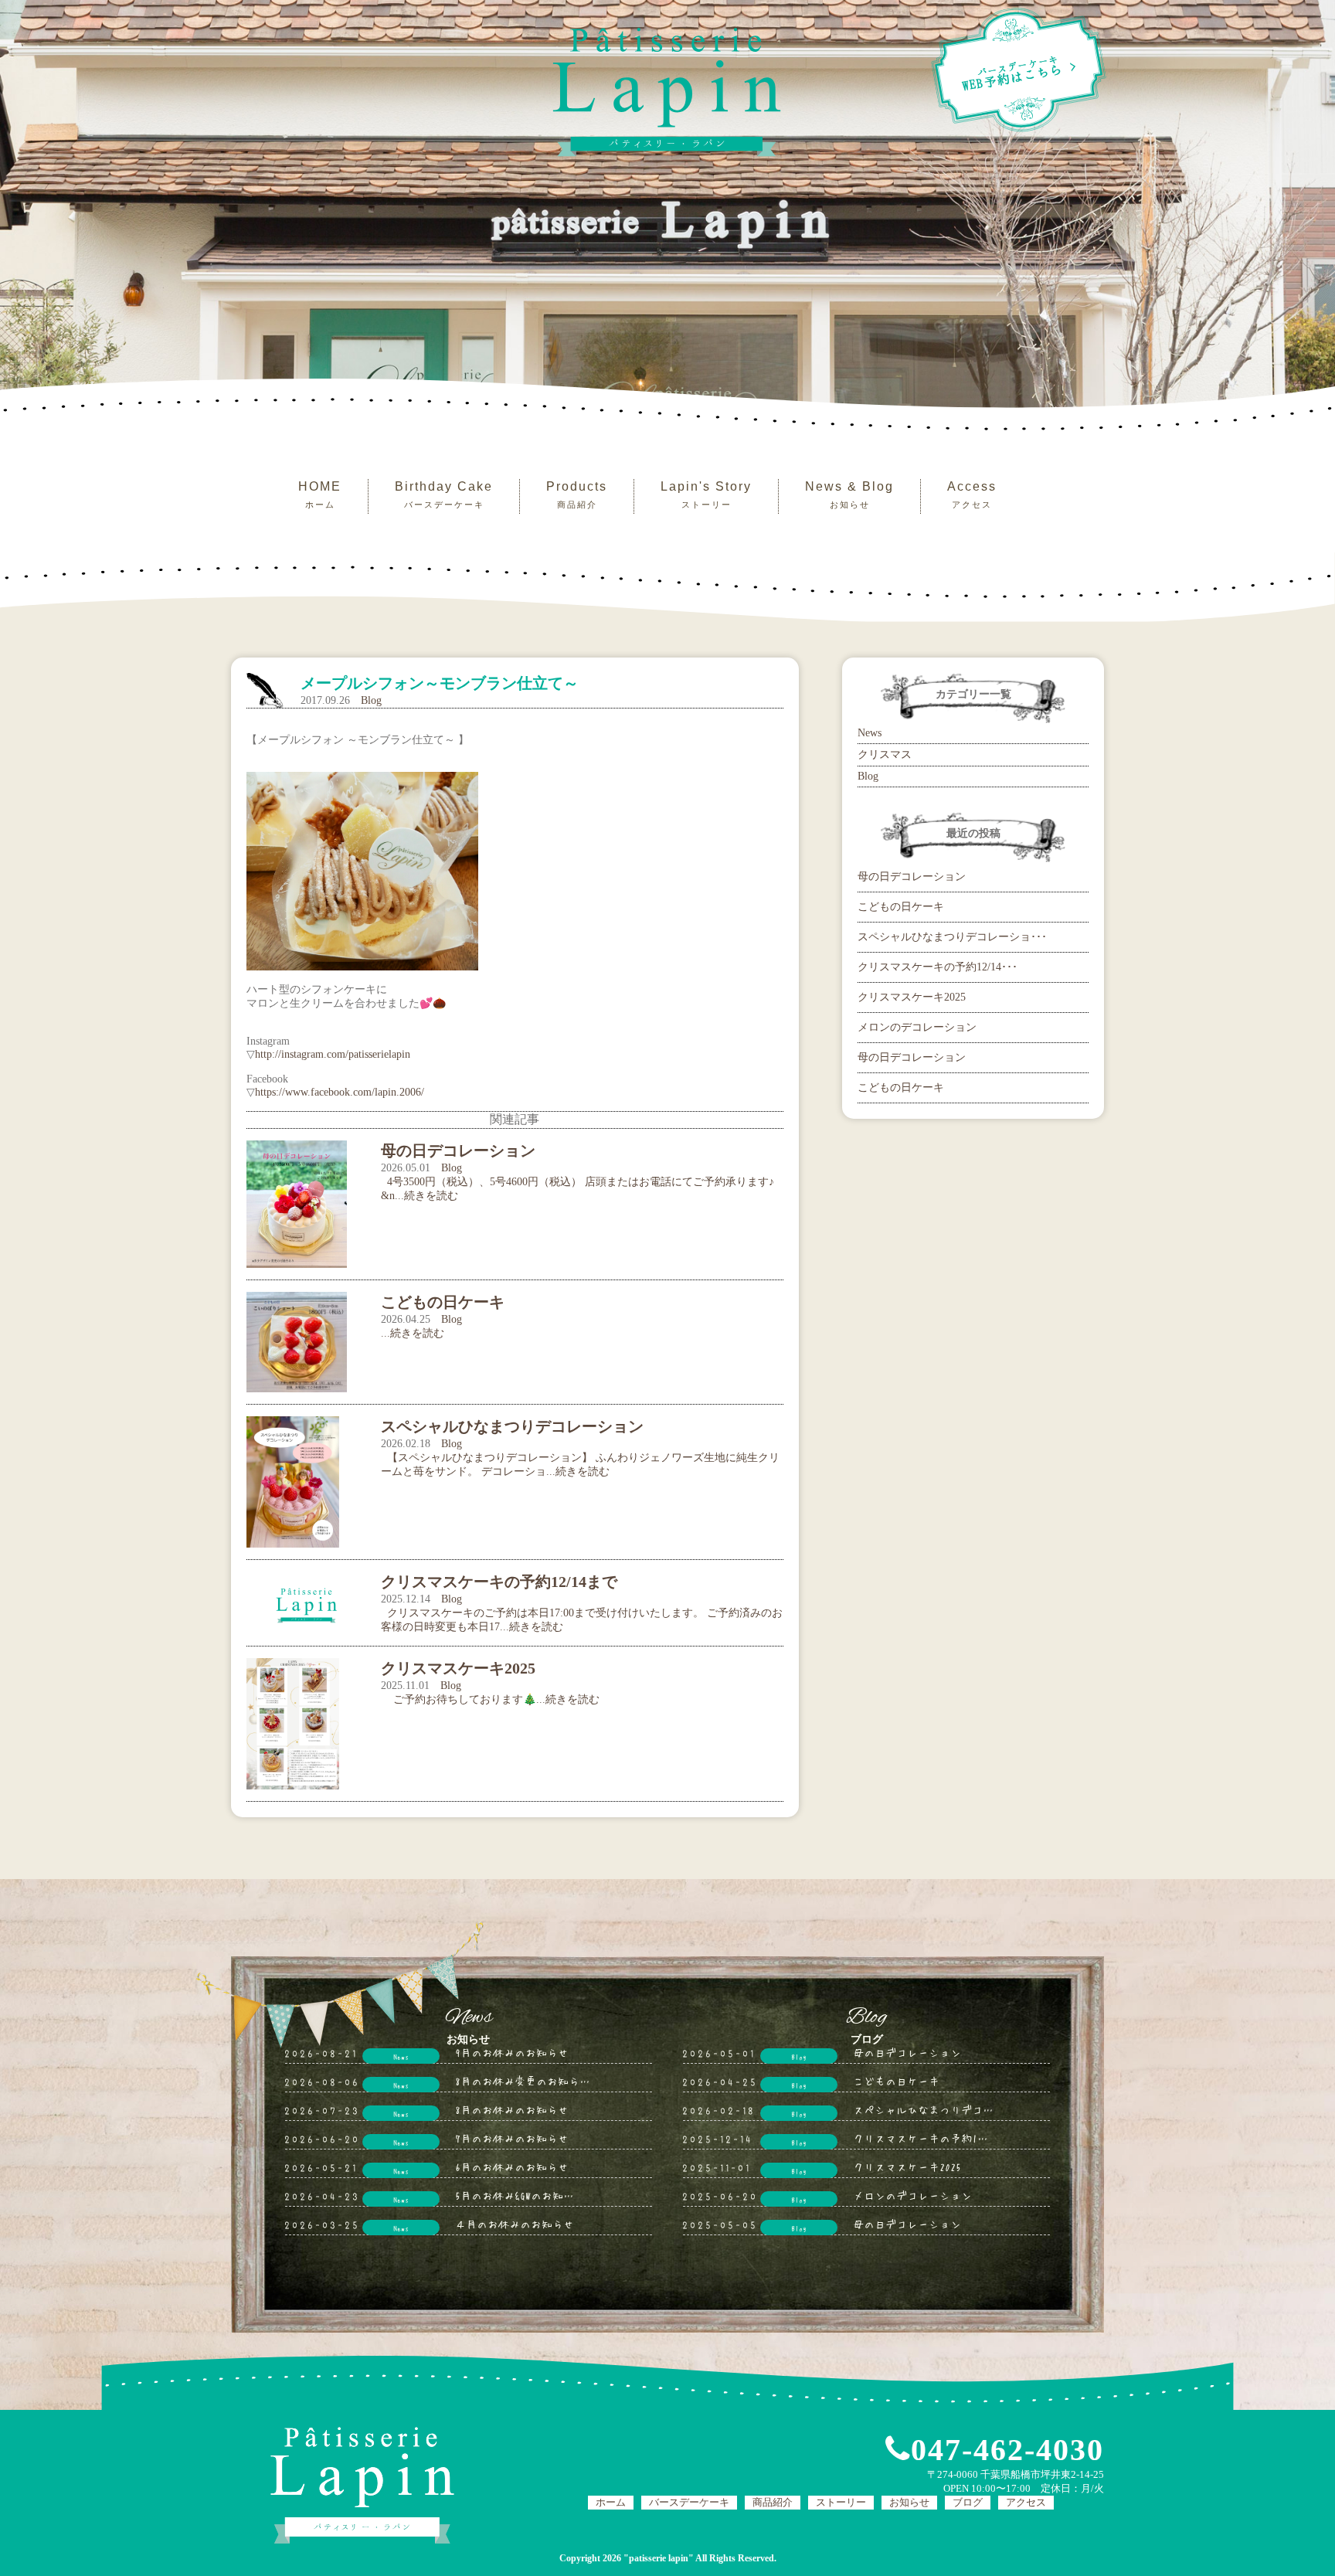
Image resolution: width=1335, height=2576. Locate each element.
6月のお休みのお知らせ (512, 2166)
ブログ (968, 2502)
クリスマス (885, 754)
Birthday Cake (444, 494)
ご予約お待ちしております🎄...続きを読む (490, 1699)
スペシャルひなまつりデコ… (923, 2109)
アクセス (1026, 2502)
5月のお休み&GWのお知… (515, 2195)
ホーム (611, 2502)
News (870, 733)
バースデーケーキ (689, 2502)
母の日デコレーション (912, 877)
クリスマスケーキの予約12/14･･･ (938, 967)
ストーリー (841, 2502)
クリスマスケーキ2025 (912, 997)
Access (972, 494)
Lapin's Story (706, 494)
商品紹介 (773, 2502)
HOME (320, 494)
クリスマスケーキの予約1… (921, 2138)
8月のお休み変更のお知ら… (523, 2081)
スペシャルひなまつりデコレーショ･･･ (952, 937)
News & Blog (849, 494)
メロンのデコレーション (917, 1027)
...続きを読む (413, 1333)
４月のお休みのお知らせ (515, 2224)
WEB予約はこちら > (1020, 73)
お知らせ (909, 2502)
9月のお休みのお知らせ (512, 2052)
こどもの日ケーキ (901, 907)
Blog (371, 700)
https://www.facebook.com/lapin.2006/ (340, 1092)
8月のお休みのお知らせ (512, 2109)
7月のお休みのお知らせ (512, 2138)
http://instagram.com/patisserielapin (333, 1054)
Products (577, 494)
